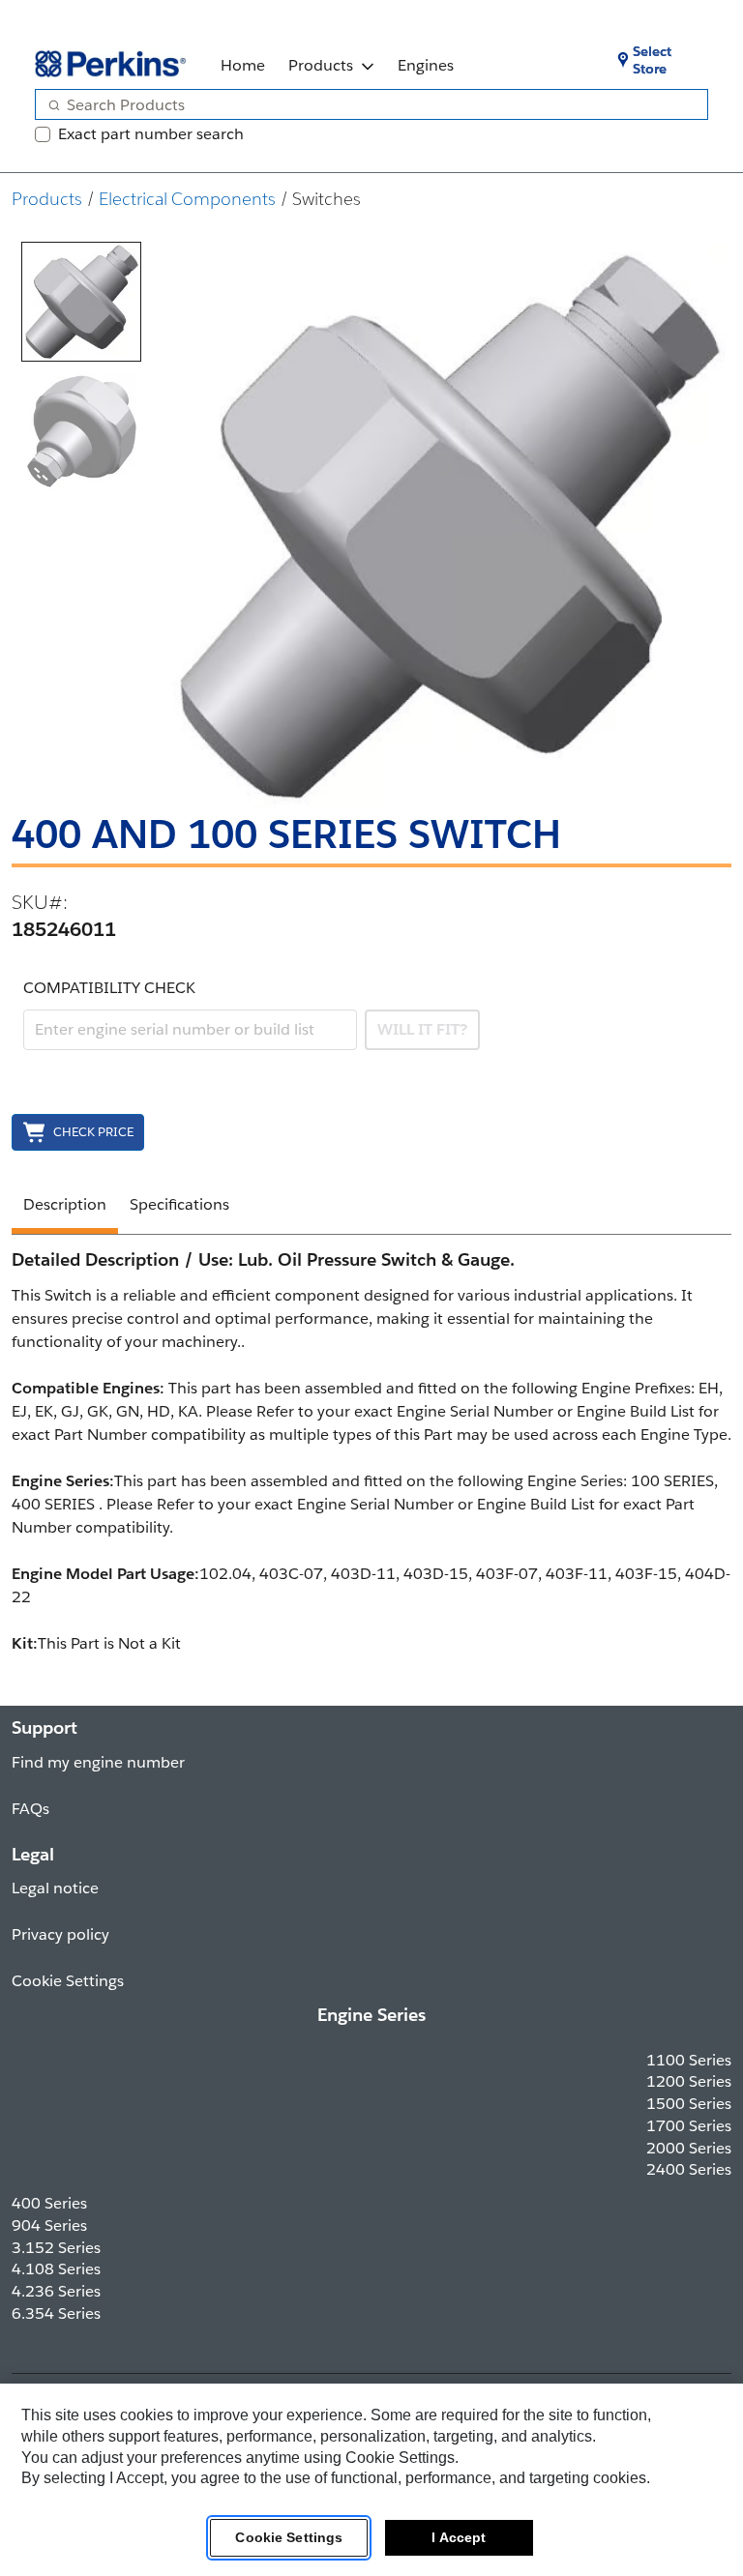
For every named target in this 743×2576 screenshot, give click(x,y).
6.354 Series (56, 2313)
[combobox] (364, 104)
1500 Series (689, 2104)
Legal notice (55, 1888)
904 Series (49, 2225)
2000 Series (689, 2148)
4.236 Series (56, 2291)
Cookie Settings (289, 2537)
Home (243, 65)
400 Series (49, 2203)
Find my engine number (98, 1762)
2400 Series (689, 2169)
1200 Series (689, 2081)
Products (321, 65)
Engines (426, 65)
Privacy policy (60, 1934)
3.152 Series (56, 2248)
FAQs (30, 1809)
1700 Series (689, 2126)
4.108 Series (56, 2269)
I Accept (459, 2537)
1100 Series (689, 2060)
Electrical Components (187, 199)
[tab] (81, 302)
